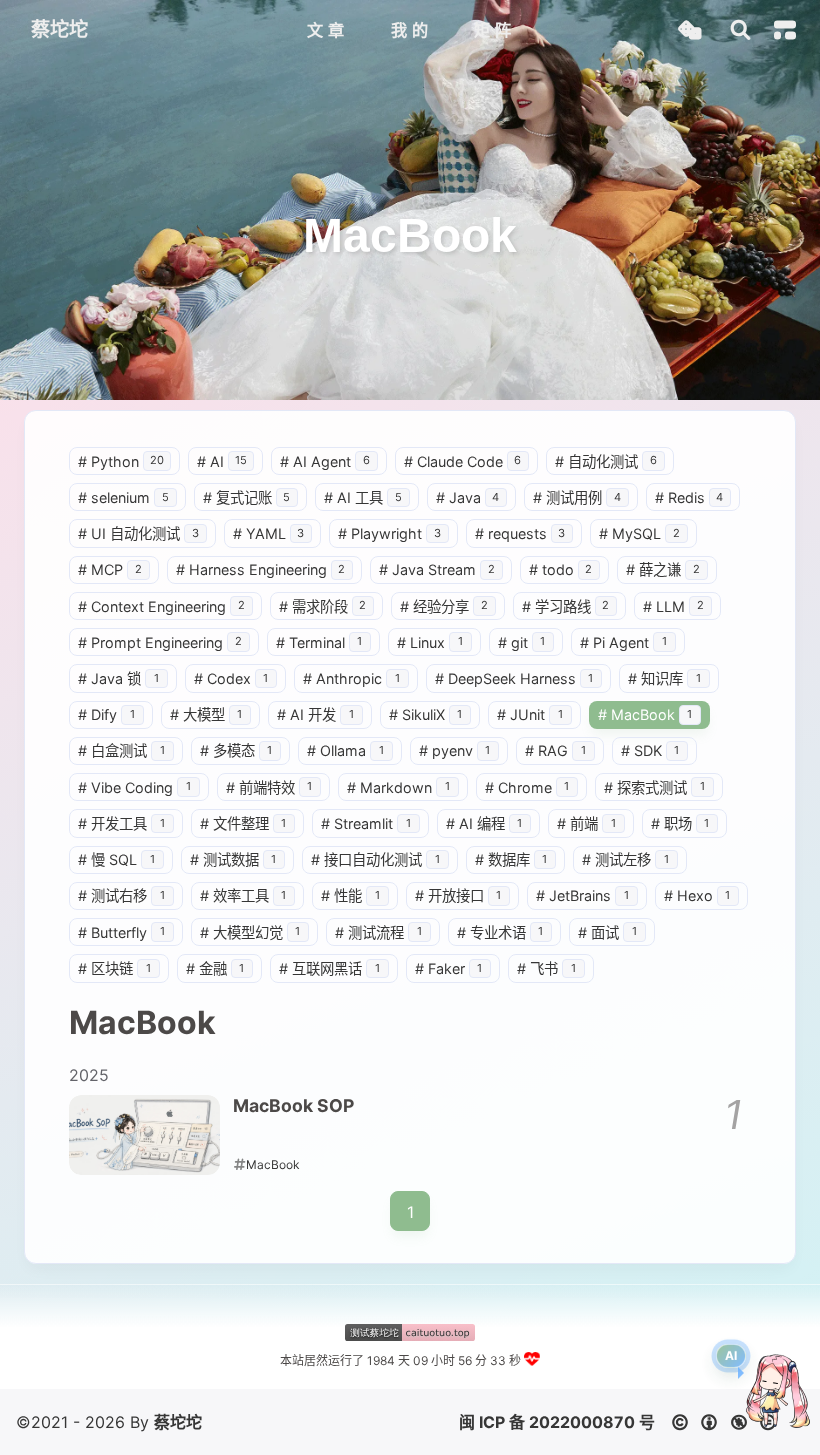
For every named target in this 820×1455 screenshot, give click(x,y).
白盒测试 (121, 750)
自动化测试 (606, 461)
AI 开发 (315, 714)
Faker (449, 968)
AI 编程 (484, 823)
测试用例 (577, 497)
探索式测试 (654, 787)
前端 (586, 823)
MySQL (639, 533)
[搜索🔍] (740, 30)
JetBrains (582, 895)
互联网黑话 (329, 968)
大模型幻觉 (250, 932)
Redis (689, 497)
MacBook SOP (293, 1105)
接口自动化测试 (375, 859)
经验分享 (444, 606)
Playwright (389, 533)
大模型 (206, 714)
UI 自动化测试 (138, 533)
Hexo (697, 895)
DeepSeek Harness (514, 678)
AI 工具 (363, 497)
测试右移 (121, 895)
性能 (350, 895)
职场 (680, 823)
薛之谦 (663, 569)
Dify (106, 714)
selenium (123, 497)
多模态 (236, 750)
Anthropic (351, 678)
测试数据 (233, 859)
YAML (269, 533)
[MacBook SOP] (144, 1135)
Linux (430, 642)
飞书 (546, 968)
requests (520, 533)
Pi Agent (623, 642)
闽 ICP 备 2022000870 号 (557, 1422)
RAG (555, 750)
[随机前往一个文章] (689, 30)
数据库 (511, 859)
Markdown (398, 787)
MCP (110, 569)
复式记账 (247, 497)
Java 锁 (118, 678)
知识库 (664, 678)
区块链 (114, 968)
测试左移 (625, 859)
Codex (231, 678)
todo (561, 569)
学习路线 (566, 606)
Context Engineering (161, 606)
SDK (650, 750)
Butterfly (121, 932)
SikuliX (426, 714)
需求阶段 (323, 606)
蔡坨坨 (178, 1422)
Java (468, 497)
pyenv (455, 750)
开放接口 (458, 895)
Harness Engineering (261, 569)
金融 (215, 968)
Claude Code (463, 461)
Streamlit (366, 823)
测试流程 (378, 932)
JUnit (530, 714)
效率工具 (243, 895)
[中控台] (785, 30)
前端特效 (269, 787)
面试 (607, 932)
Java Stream (437, 569)
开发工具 (121, 823)
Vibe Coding (134, 787)
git (522, 642)
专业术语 (500, 932)
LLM (673, 606)
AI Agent (325, 461)
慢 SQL (116, 859)
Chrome (527, 787)
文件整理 (243, 823)
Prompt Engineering (160, 642)
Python (121, 461)
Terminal (319, 642)
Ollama (345, 750)
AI (222, 461)
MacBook (645, 714)
